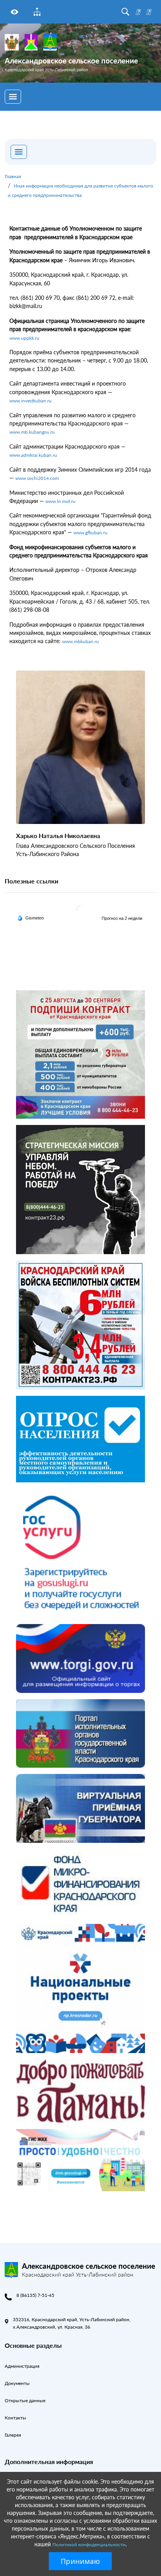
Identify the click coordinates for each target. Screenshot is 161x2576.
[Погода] (30, 917)
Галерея (13, 2435)
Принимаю (80, 2561)
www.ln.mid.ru (60, 501)
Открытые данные (25, 2400)
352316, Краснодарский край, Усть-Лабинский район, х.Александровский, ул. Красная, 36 (72, 2323)
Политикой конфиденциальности (89, 2544)
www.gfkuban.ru (90, 533)
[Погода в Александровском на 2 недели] (122, 918)
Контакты (15, 2418)
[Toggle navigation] (13, 97)
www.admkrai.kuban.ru (33, 455)
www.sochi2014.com (37, 478)
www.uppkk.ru (24, 338)
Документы (17, 2383)
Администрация (22, 2366)
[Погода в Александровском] (80, 909)
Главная (13, 176)
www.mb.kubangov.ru (32, 432)
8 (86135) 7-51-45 (35, 2295)
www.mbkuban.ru (80, 641)
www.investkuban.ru (30, 401)
